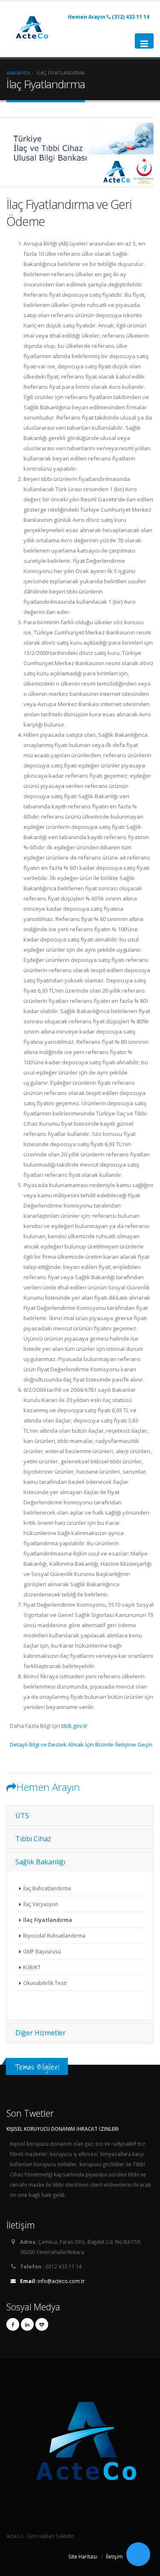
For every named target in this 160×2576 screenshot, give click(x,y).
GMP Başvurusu (42, 1951)
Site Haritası (83, 2556)
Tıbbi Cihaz (33, 1839)
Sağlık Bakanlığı (40, 1862)
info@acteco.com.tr (52, 2281)
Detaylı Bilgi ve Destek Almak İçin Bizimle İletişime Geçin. (82, 1744)
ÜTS (22, 1816)
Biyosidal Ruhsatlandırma (54, 1936)
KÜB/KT (32, 1967)
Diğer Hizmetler (41, 2033)
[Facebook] (13, 2324)
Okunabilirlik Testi (45, 1983)
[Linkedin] (27, 2324)
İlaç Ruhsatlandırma (47, 1888)
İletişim (114, 2556)
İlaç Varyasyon (41, 1904)
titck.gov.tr (74, 1726)
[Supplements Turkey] (42, 2324)
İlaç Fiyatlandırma (48, 1920)
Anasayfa (18, 73)
